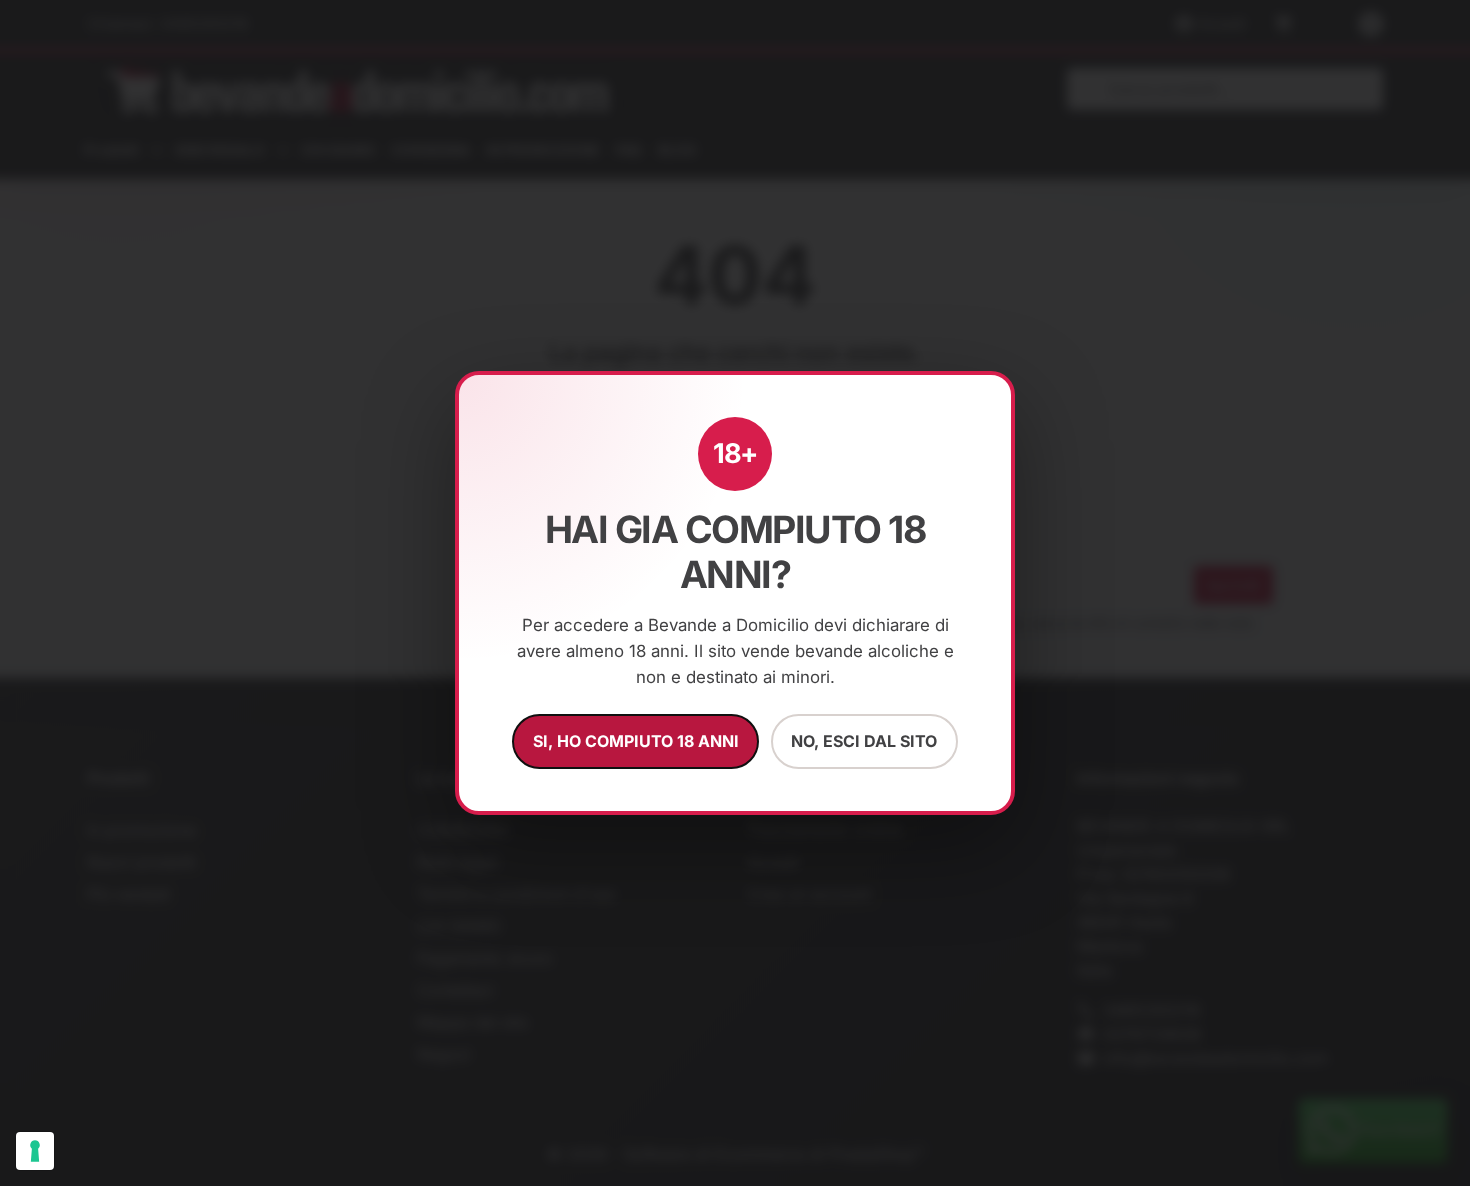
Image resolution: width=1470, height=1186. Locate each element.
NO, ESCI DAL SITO (864, 741)
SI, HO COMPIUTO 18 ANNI (636, 741)
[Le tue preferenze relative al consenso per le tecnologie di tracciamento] (35, 1151)
